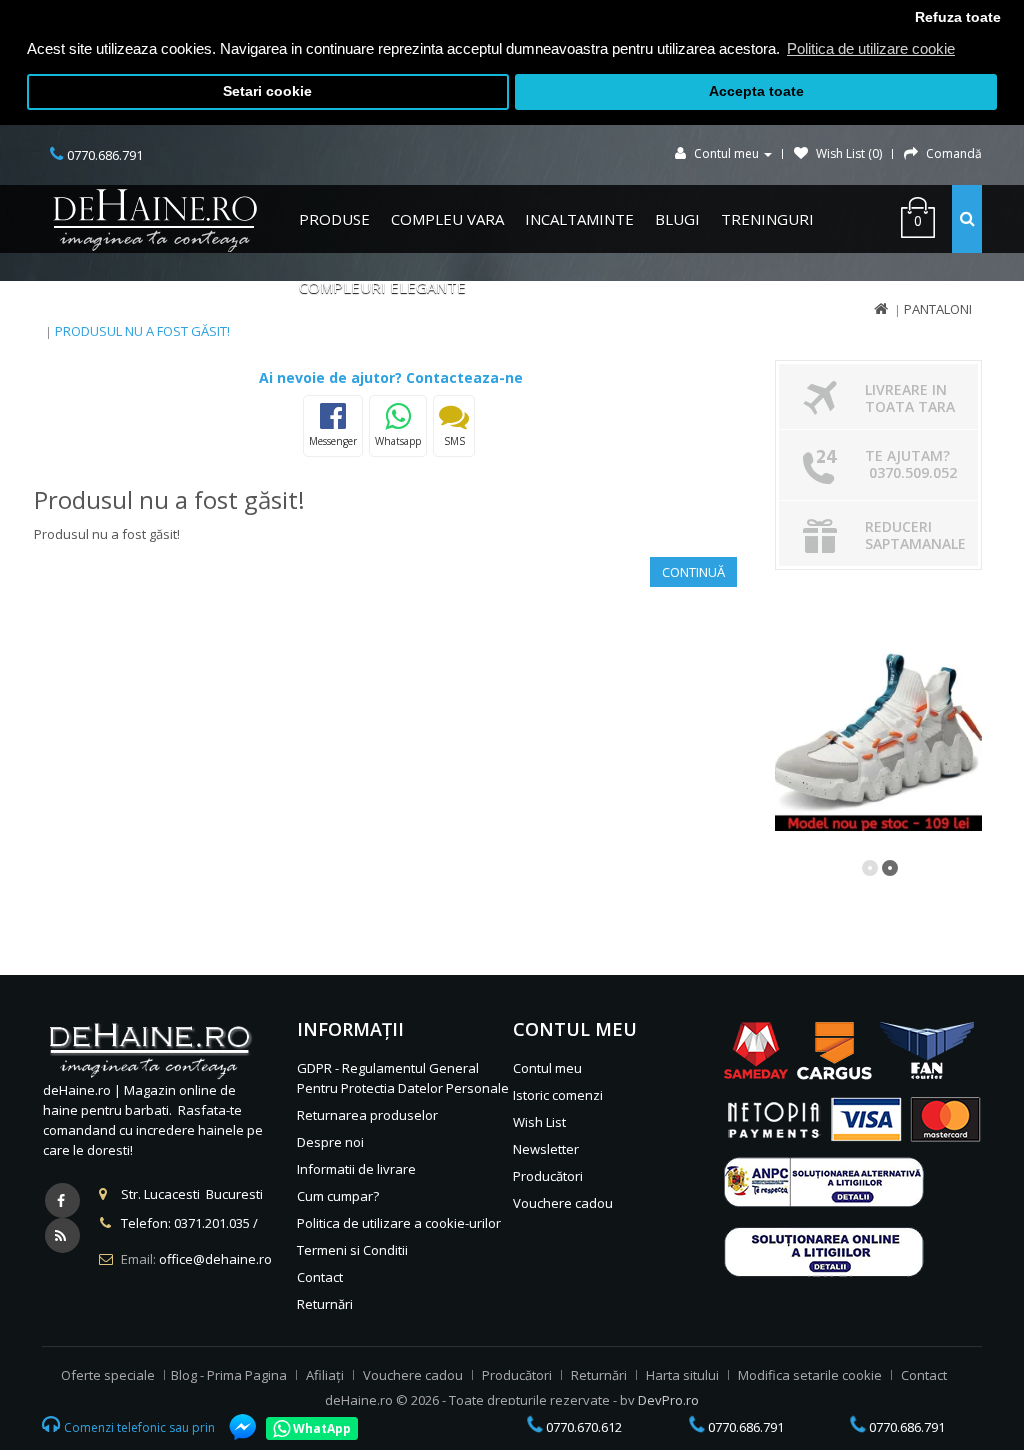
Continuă (693, 572)
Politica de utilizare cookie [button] (871, 48)
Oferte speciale (108, 1375)
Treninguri (767, 219)
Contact (320, 1277)
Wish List (539, 1122)
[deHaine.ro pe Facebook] (62, 1200)
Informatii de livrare (356, 1169)
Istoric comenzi (558, 1095)
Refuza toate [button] (958, 17)
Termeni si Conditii (352, 1250)
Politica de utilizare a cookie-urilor (399, 1223)
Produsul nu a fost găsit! (142, 331)
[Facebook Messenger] (233, 1427)
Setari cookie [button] (267, 91)
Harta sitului (682, 1375)
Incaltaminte (579, 219)
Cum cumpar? (338, 1196)
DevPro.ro (668, 1400)
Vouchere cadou (563, 1203)
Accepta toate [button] (756, 91)
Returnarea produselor (367, 1115)
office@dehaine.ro (215, 1259)
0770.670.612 (582, 1427)
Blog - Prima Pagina (229, 1375)
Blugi (677, 219)
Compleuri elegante (382, 287)
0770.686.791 (744, 1427)
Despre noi (330, 1142)
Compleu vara (447, 219)
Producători (548, 1176)
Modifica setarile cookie (810, 1375)
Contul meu (547, 1068)
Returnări (325, 1304)
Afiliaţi (325, 1375)
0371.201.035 (212, 1223)
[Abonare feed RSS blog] (62, 1235)
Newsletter (546, 1149)
